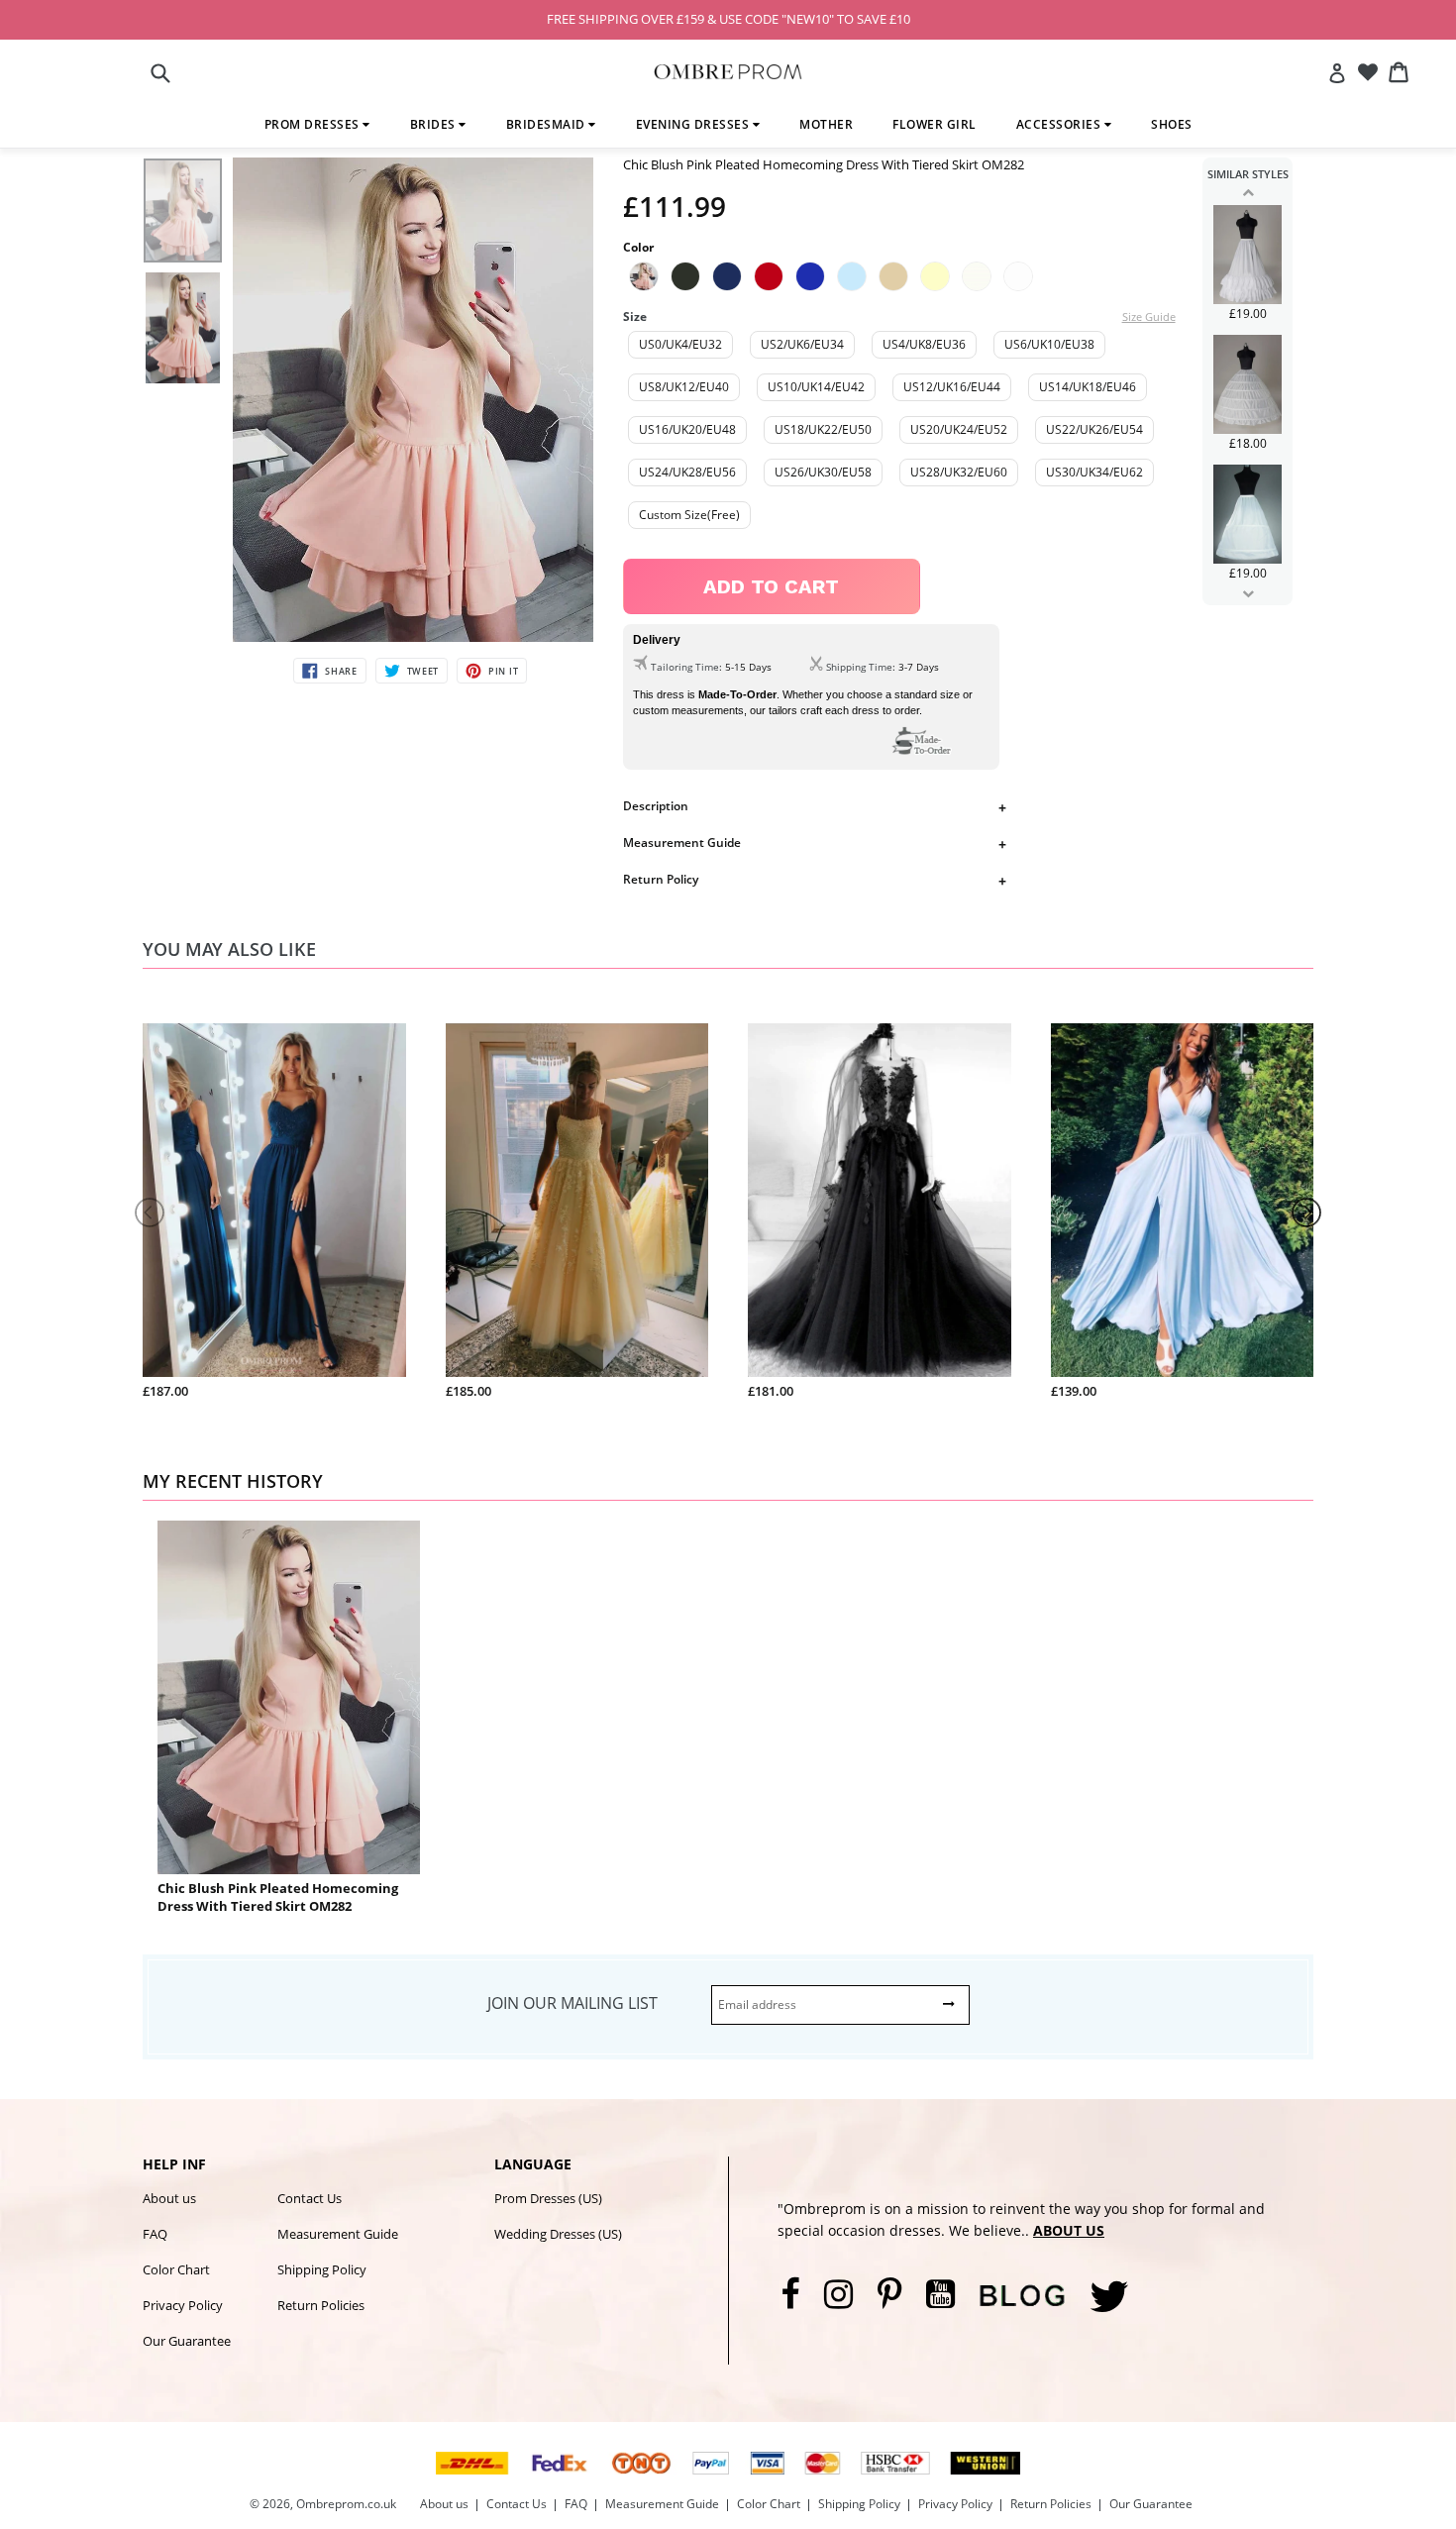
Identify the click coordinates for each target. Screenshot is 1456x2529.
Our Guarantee (187, 2341)
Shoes (1172, 124)
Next (1248, 593)
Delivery (657, 640)
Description (656, 806)
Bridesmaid (548, 124)
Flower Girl (935, 124)
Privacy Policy (183, 2305)
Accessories (1060, 124)
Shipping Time (859, 667)
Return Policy (661, 879)
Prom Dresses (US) (548, 2198)
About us (169, 2198)
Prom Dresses (314, 124)
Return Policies (321, 2305)
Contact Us (310, 2198)
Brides (435, 124)
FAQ (155, 2234)
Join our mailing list (572, 2003)
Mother (826, 124)
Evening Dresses (694, 124)
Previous (1248, 192)
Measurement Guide (682, 843)
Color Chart (176, 2269)
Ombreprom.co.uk (346, 2504)
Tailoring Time (685, 667)
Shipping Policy (322, 2269)
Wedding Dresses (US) (558, 2234)
